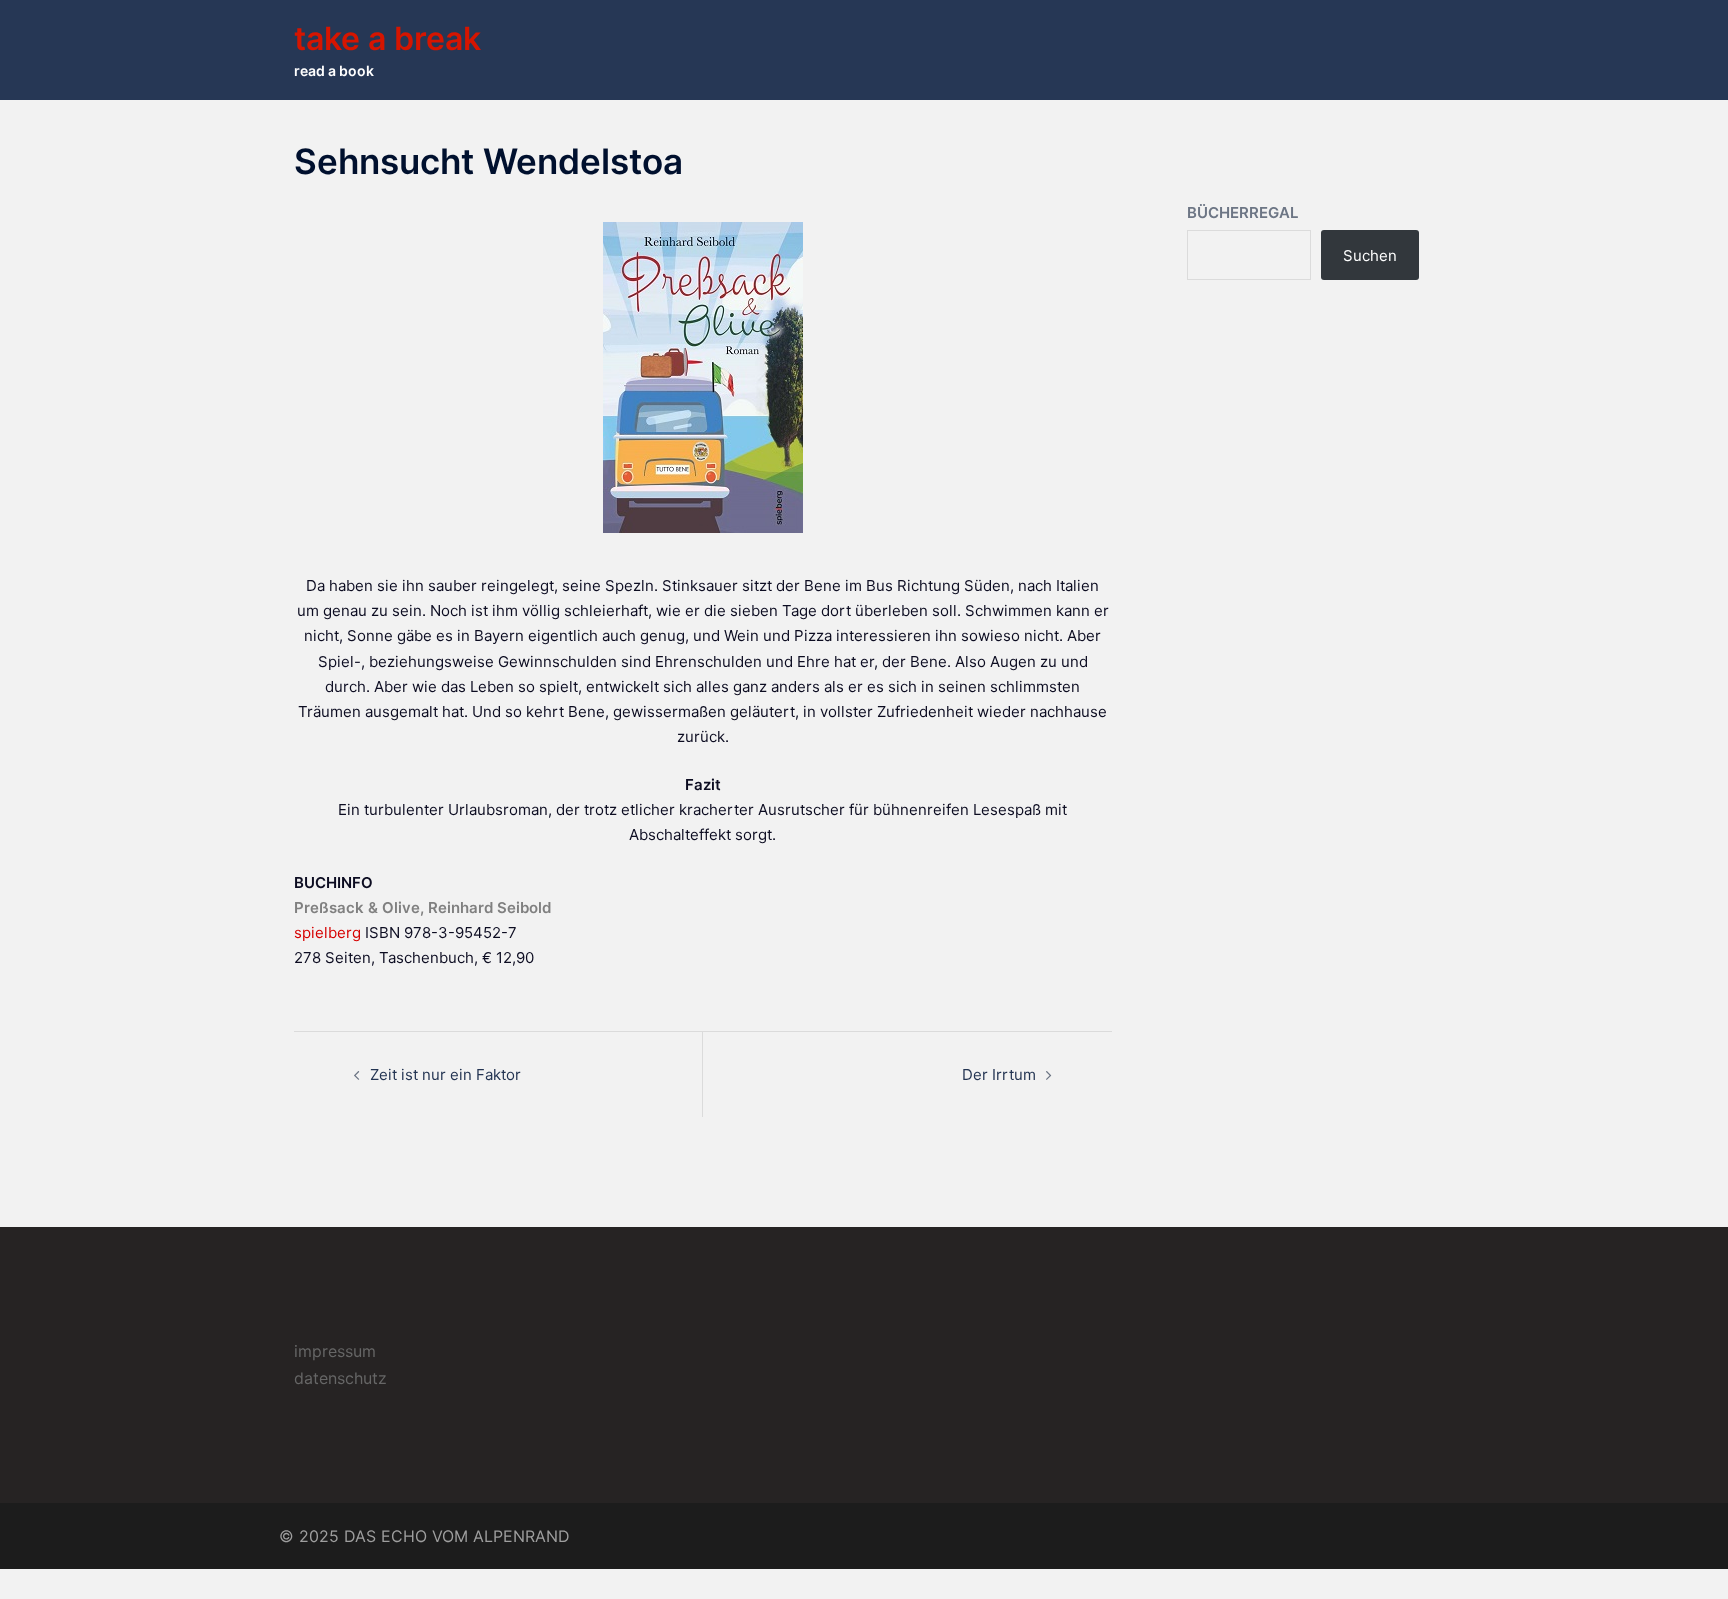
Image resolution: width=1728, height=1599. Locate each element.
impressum (335, 1351)
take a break (387, 38)
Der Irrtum (999, 1074)
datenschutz (340, 1378)
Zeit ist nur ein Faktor (445, 1074)
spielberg (327, 932)
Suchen (1370, 255)
